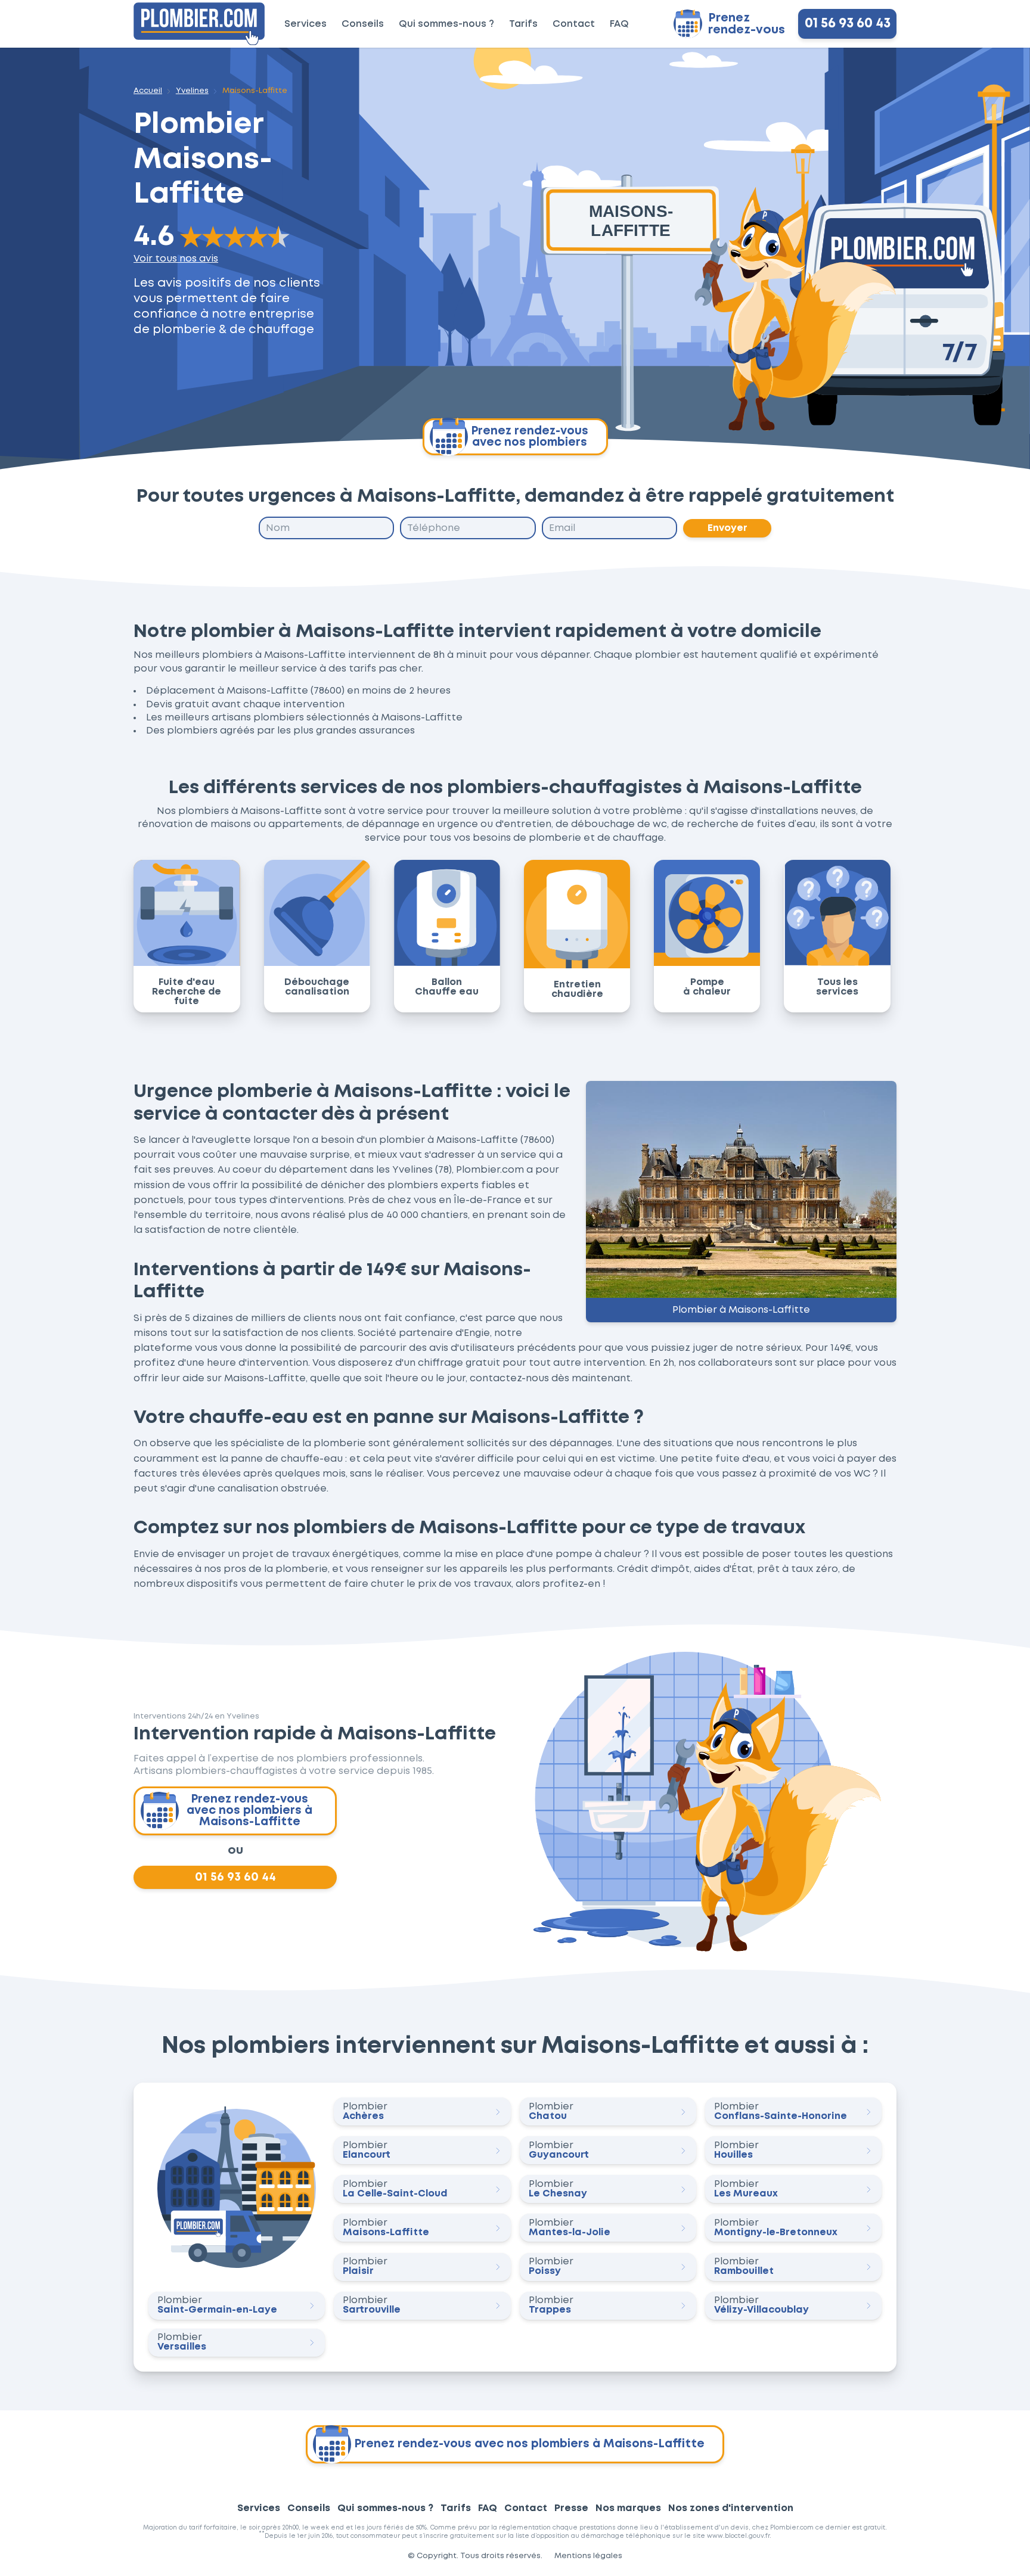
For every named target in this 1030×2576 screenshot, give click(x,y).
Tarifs (523, 24)
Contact (574, 24)
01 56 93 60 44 (235, 1877)
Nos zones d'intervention (731, 2508)
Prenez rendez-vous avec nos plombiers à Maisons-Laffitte (249, 1811)
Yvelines (192, 91)
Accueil (148, 91)
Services (305, 24)
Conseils (363, 24)
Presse (571, 2508)
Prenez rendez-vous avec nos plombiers (530, 437)
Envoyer (727, 528)
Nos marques (628, 2508)
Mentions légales (588, 2556)
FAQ (619, 24)
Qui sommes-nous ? (446, 24)
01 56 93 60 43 (848, 24)
